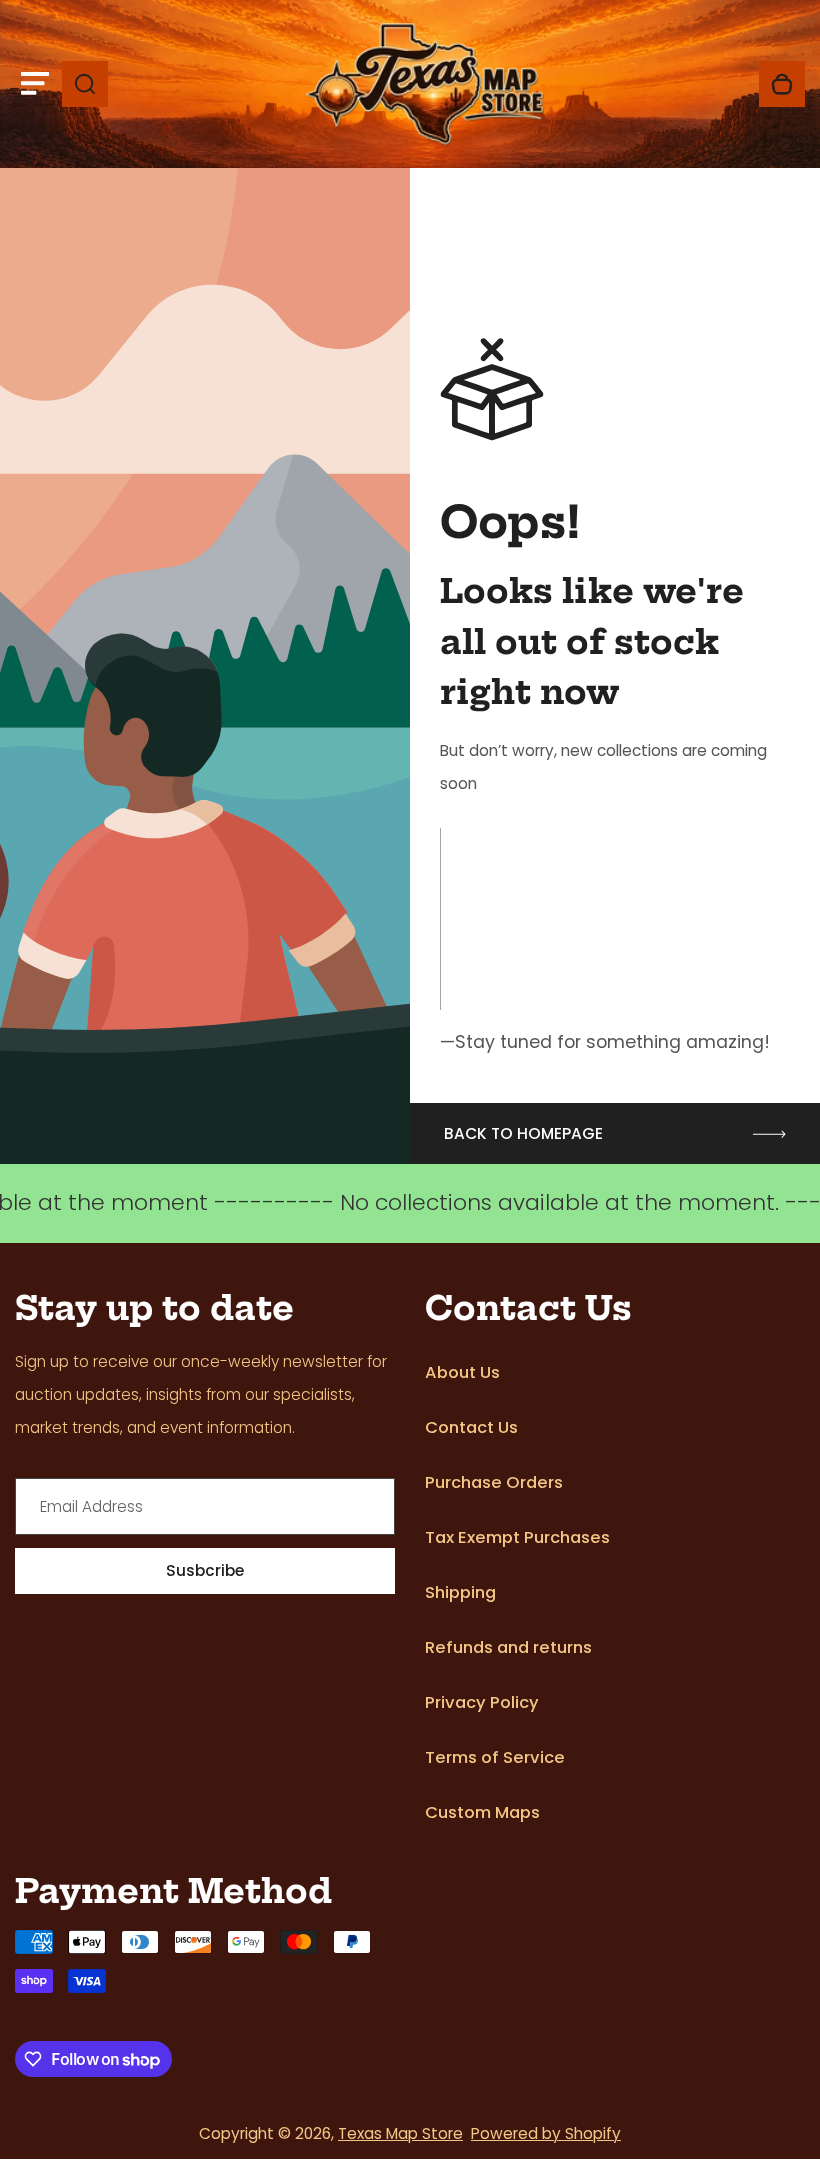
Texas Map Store (400, 2133)
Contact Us (471, 1427)
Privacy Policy (482, 1702)
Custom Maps (482, 1812)
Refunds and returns (508, 1647)
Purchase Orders (494, 1482)
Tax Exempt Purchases (517, 1537)
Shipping (460, 1592)
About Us (462, 1372)
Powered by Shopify (546, 2133)
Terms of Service (495, 1757)
